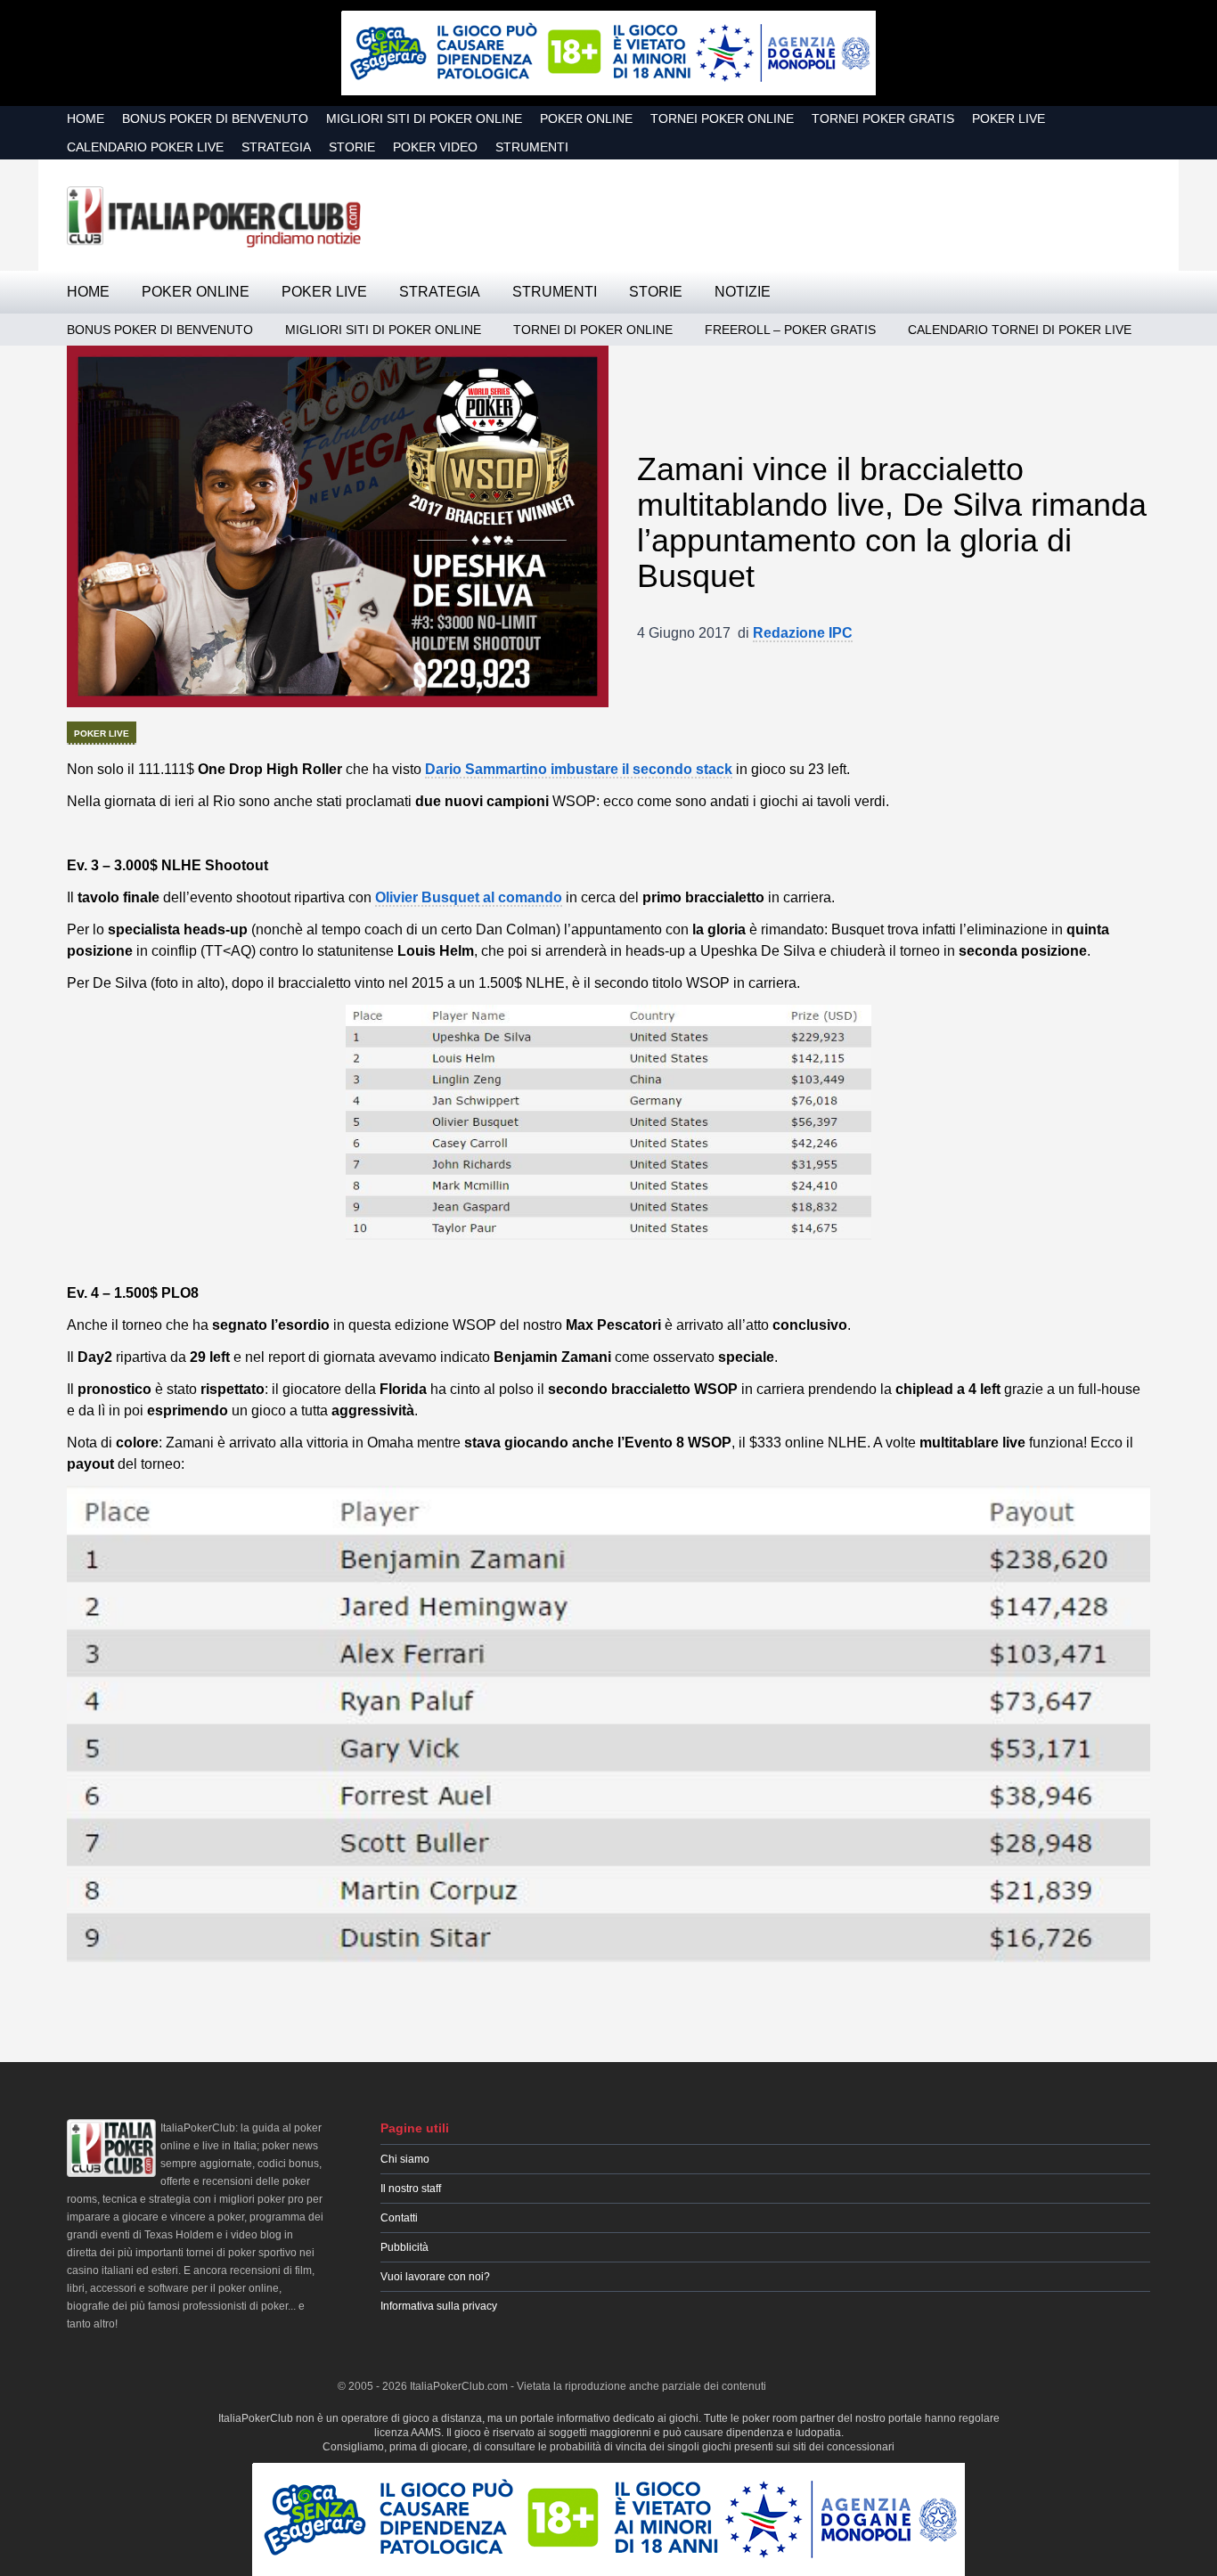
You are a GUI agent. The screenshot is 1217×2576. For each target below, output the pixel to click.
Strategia (276, 147)
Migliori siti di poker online (424, 118)
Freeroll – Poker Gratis (790, 330)
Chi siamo (405, 2159)
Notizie (743, 292)
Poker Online (586, 118)
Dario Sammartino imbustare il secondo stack (579, 769)
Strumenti (532, 147)
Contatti (399, 2218)
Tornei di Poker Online (593, 330)
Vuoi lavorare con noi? (435, 2277)
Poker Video (435, 147)
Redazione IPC (803, 633)
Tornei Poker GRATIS (883, 118)
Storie (352, 147)
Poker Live (1009, 118)
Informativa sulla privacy (439, 2306)
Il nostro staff (411, 2189)
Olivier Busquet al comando (469, 897)
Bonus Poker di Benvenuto (215, 118)
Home (86, 118)
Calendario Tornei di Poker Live (1020, 330)
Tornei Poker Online (722, 118)
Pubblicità (404, 2247)
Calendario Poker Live (145, 147)
